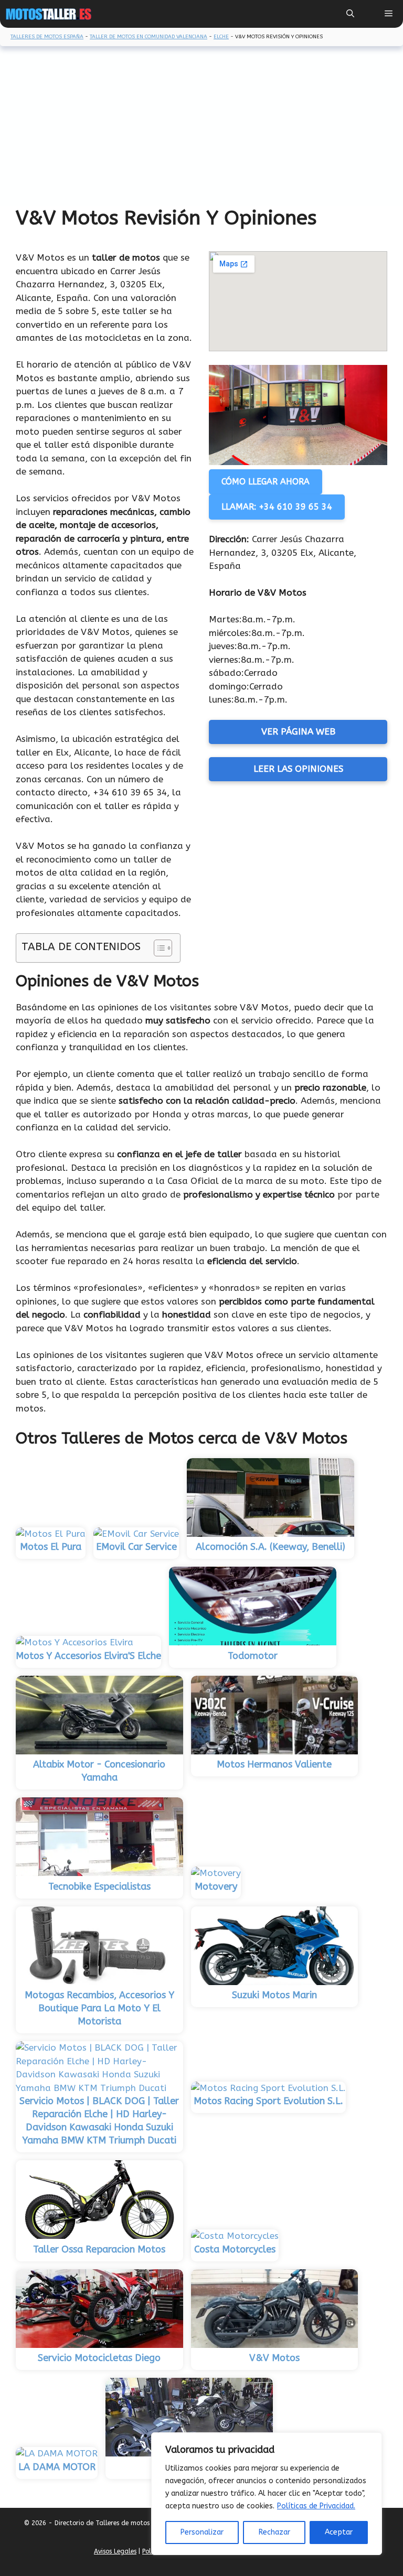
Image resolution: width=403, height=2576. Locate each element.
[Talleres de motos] (49, 14)
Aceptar (339, 2532)
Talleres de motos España (47, 37)
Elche (221, 37)
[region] (267, 2494)
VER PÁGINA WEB (298, 731)
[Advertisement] (201, 127)
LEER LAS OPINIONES (298, 769)
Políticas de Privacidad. (316, 2506)
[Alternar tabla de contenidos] (158, 948)
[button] (350, 14)
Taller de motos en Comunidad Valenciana (149, 37)
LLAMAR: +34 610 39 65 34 (277, 507)
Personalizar (202, 2532)
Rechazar (274, 2532)
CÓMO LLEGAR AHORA (266, 482)
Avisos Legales (115, 2551)
